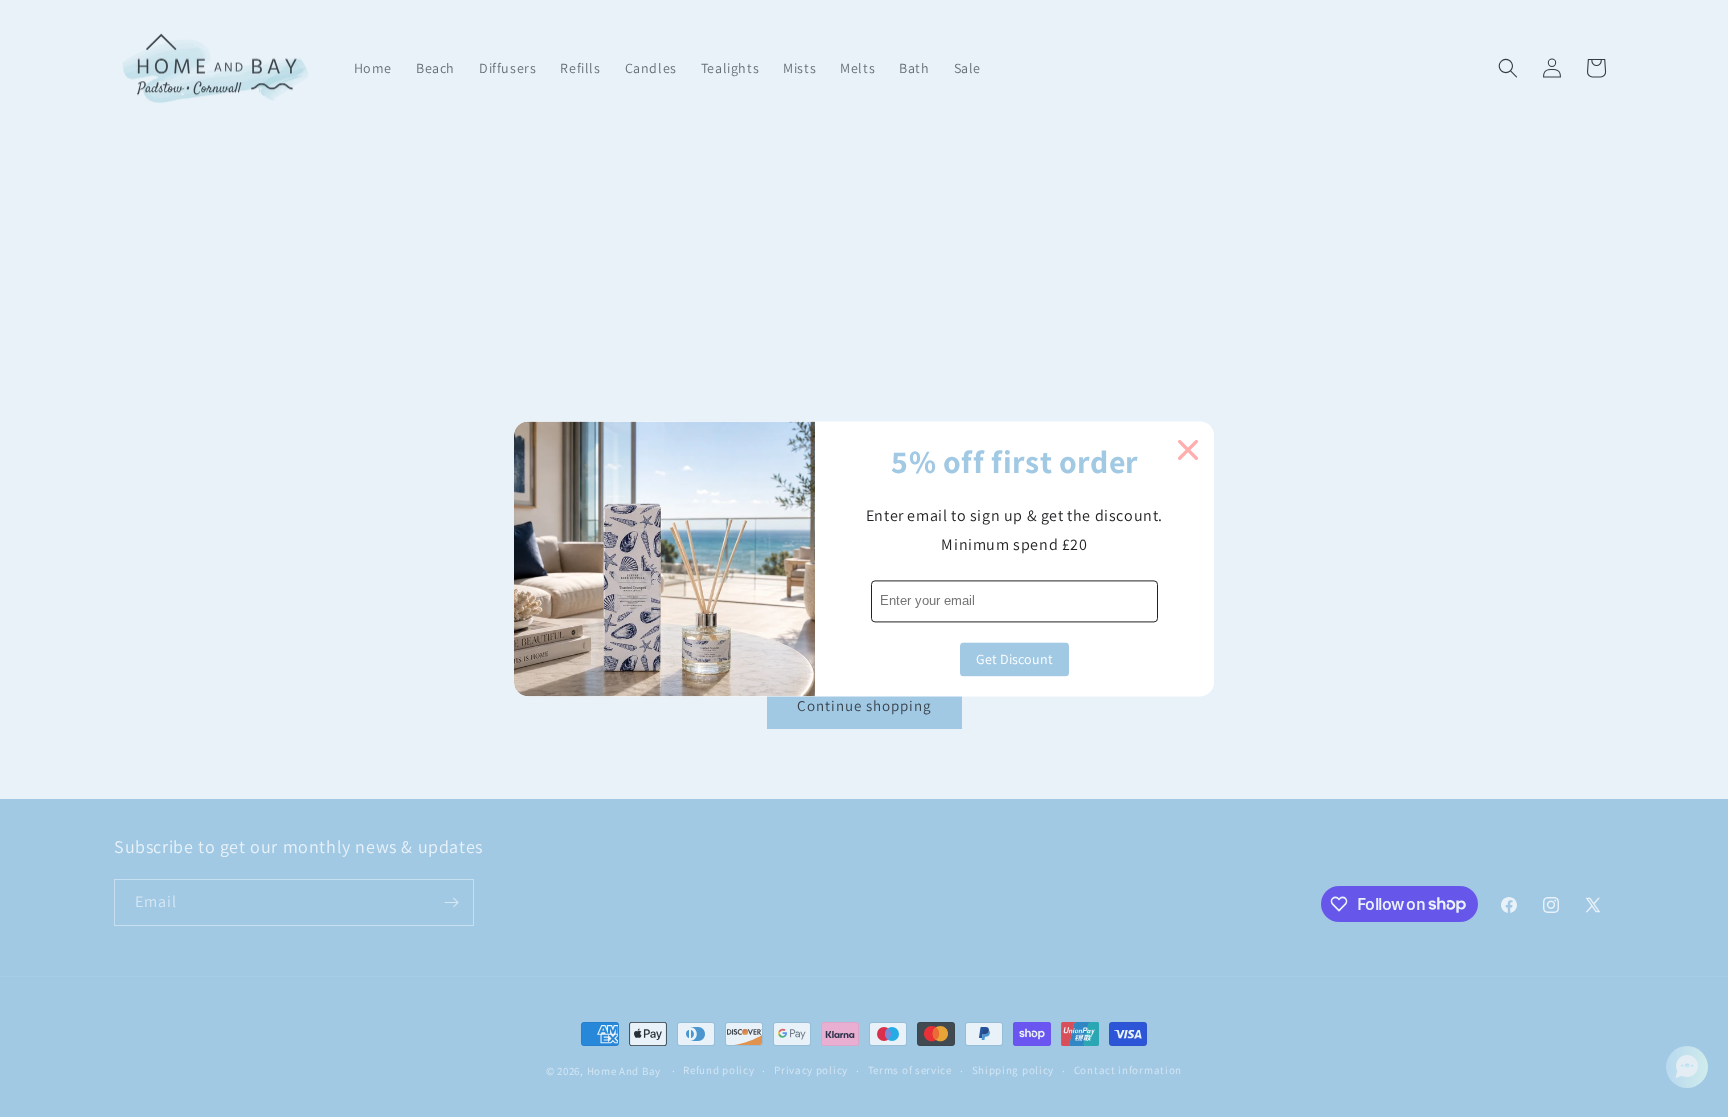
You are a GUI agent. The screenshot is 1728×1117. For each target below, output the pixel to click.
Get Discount (1014, 659)
